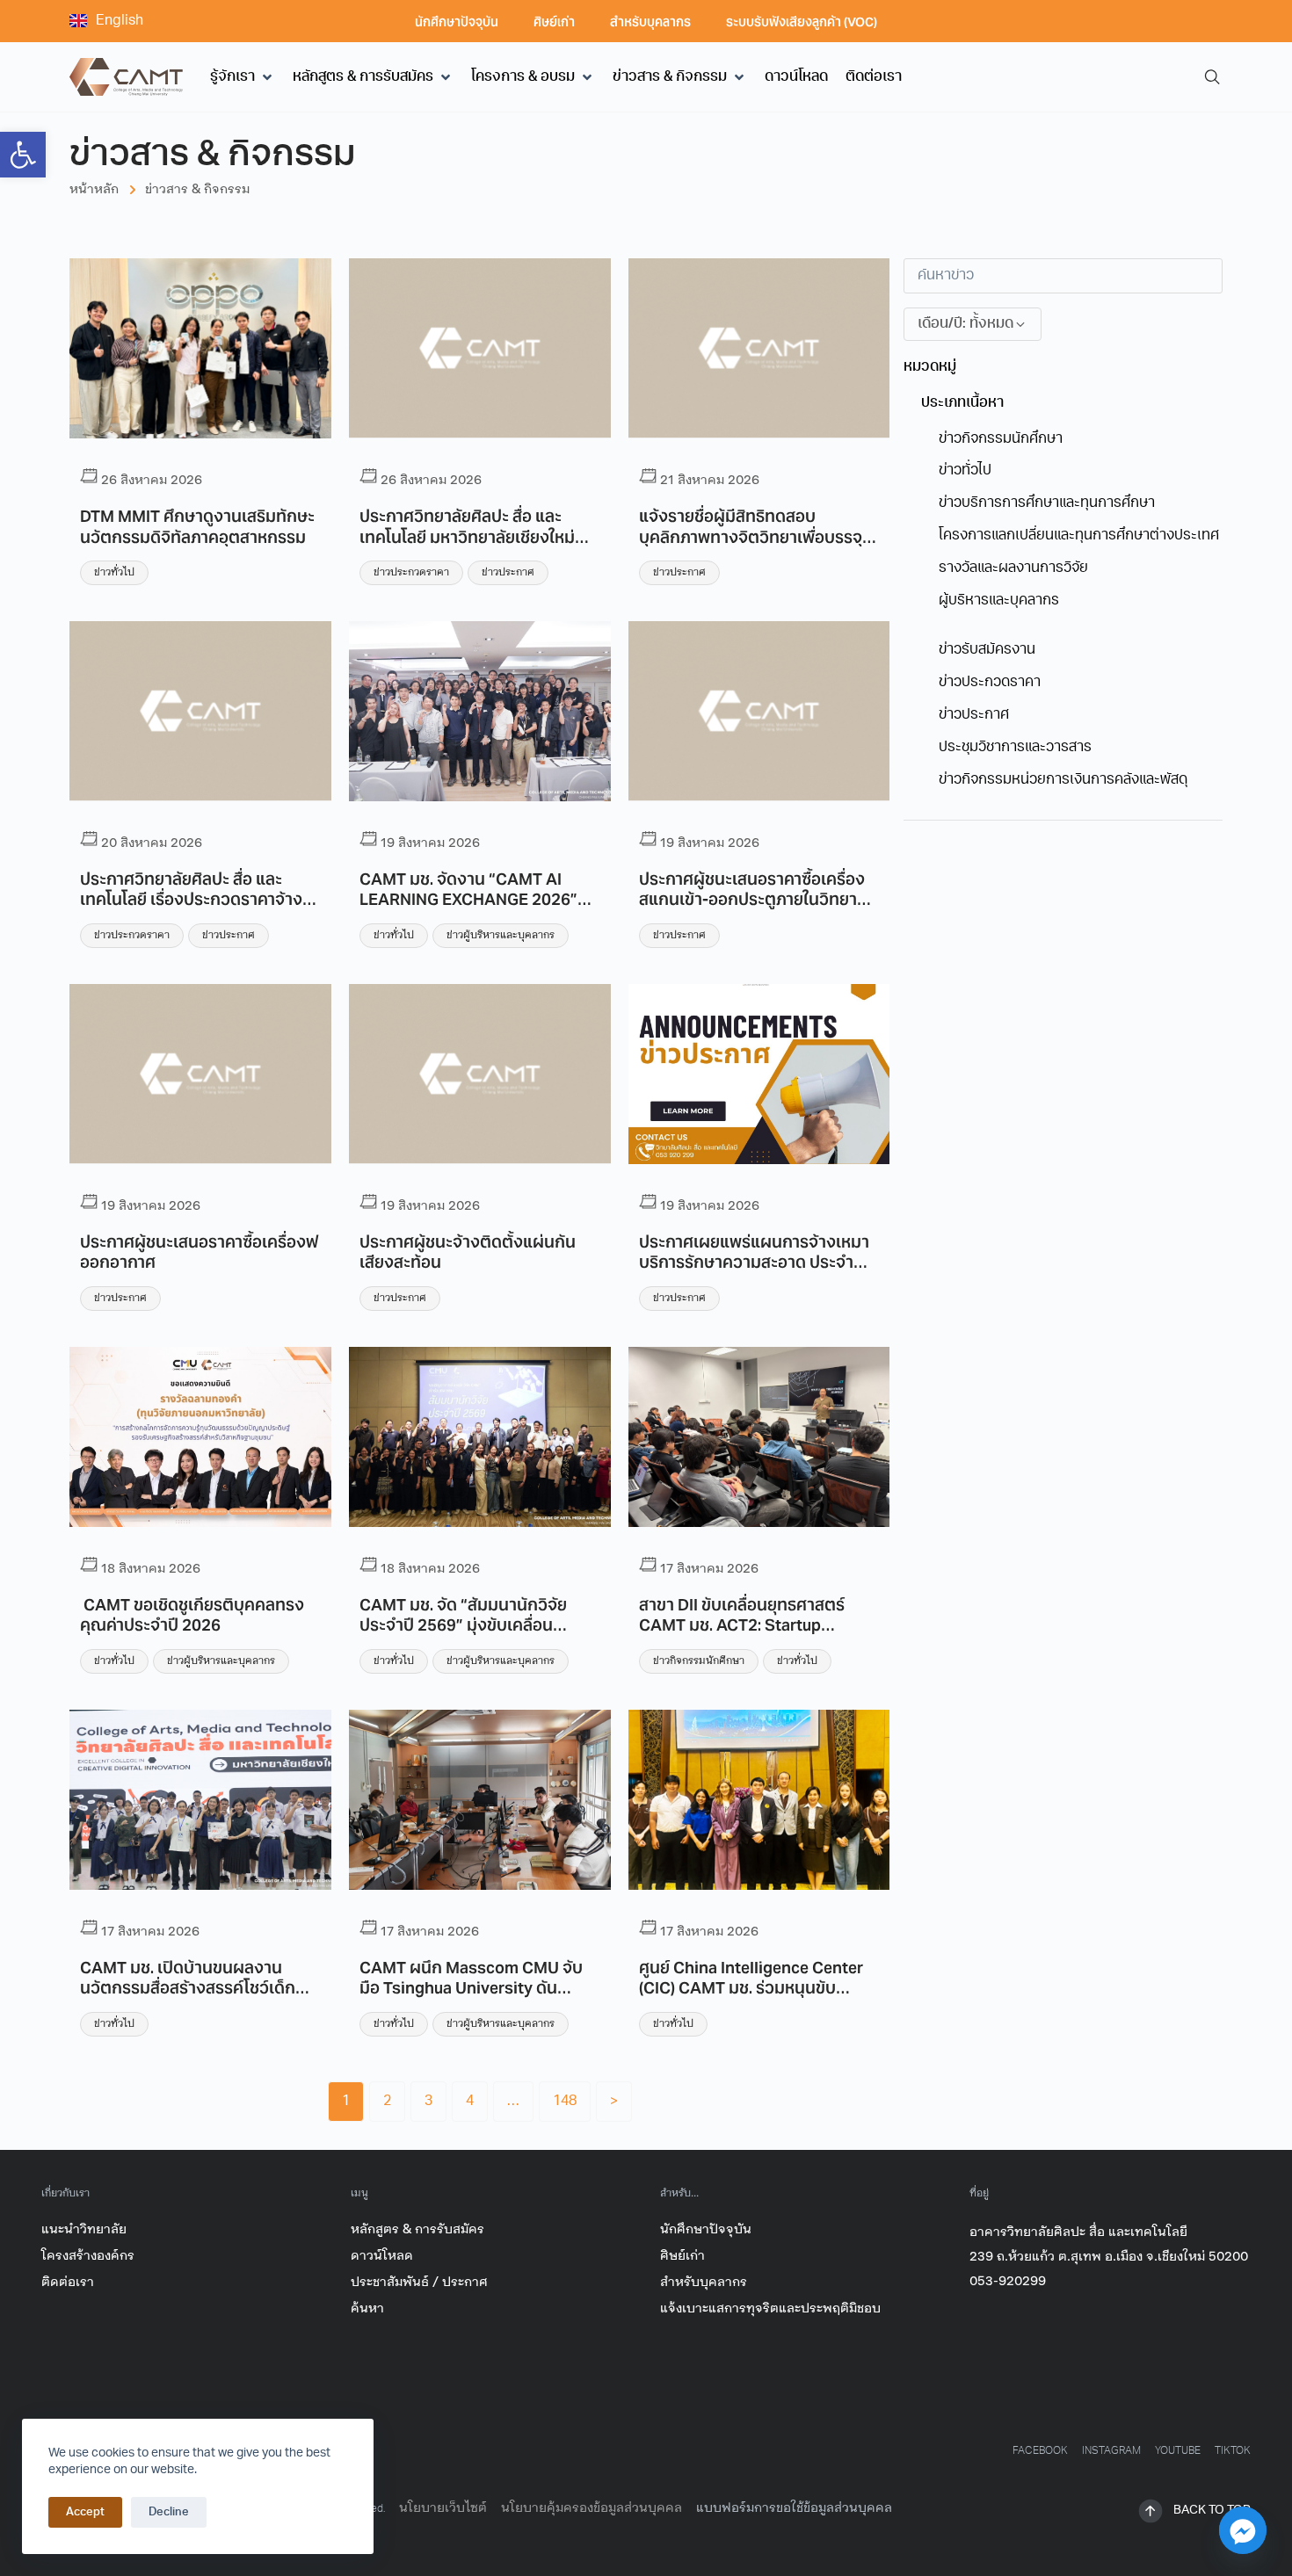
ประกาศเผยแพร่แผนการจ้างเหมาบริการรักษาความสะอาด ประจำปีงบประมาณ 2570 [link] (754, 1261)
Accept (85, 2512)
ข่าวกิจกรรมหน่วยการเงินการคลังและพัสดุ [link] (1063, 780)
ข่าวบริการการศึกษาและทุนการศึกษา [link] (1047, 503)
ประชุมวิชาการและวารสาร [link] (1015, 748)
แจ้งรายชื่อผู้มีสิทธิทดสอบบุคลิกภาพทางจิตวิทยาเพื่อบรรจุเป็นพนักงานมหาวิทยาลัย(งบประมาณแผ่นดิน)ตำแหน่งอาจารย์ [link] (754, 546)
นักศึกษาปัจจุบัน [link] (457, 21)
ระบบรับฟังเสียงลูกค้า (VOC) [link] (802, 21)
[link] (23, 155)
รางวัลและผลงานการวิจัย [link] (1013, 568)
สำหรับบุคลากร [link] (650, 21)
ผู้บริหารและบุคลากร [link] (999, 601)
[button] (243, 77)
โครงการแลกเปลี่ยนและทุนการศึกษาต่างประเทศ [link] (1079, 536)
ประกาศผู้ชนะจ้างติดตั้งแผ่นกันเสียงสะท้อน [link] (468, 1251)
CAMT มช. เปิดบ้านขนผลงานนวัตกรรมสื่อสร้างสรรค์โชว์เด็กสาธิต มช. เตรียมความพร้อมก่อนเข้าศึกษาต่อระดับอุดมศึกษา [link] (192, 1997)
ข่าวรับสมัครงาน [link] (987, 650)
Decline (169, 2512)
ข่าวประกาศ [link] (508, 572)
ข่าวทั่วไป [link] (114, 572)
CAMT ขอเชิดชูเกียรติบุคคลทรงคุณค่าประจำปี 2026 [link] (192, 1614)
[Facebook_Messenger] (1243, 2530)
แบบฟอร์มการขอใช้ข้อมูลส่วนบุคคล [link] (794, 2508)
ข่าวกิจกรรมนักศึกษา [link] (699, 1661)
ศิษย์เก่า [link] (554, 21)
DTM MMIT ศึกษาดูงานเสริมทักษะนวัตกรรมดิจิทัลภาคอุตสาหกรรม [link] (197, 525)
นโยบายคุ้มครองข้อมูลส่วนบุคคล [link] (592, 2508)
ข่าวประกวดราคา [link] (411, 572)
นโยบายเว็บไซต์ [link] (443, 2508)
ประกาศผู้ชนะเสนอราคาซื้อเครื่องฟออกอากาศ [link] (199, 1251)
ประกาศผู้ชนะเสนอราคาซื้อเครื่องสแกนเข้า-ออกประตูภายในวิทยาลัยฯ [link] (752, 898)
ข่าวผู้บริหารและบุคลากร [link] (501, 935)
